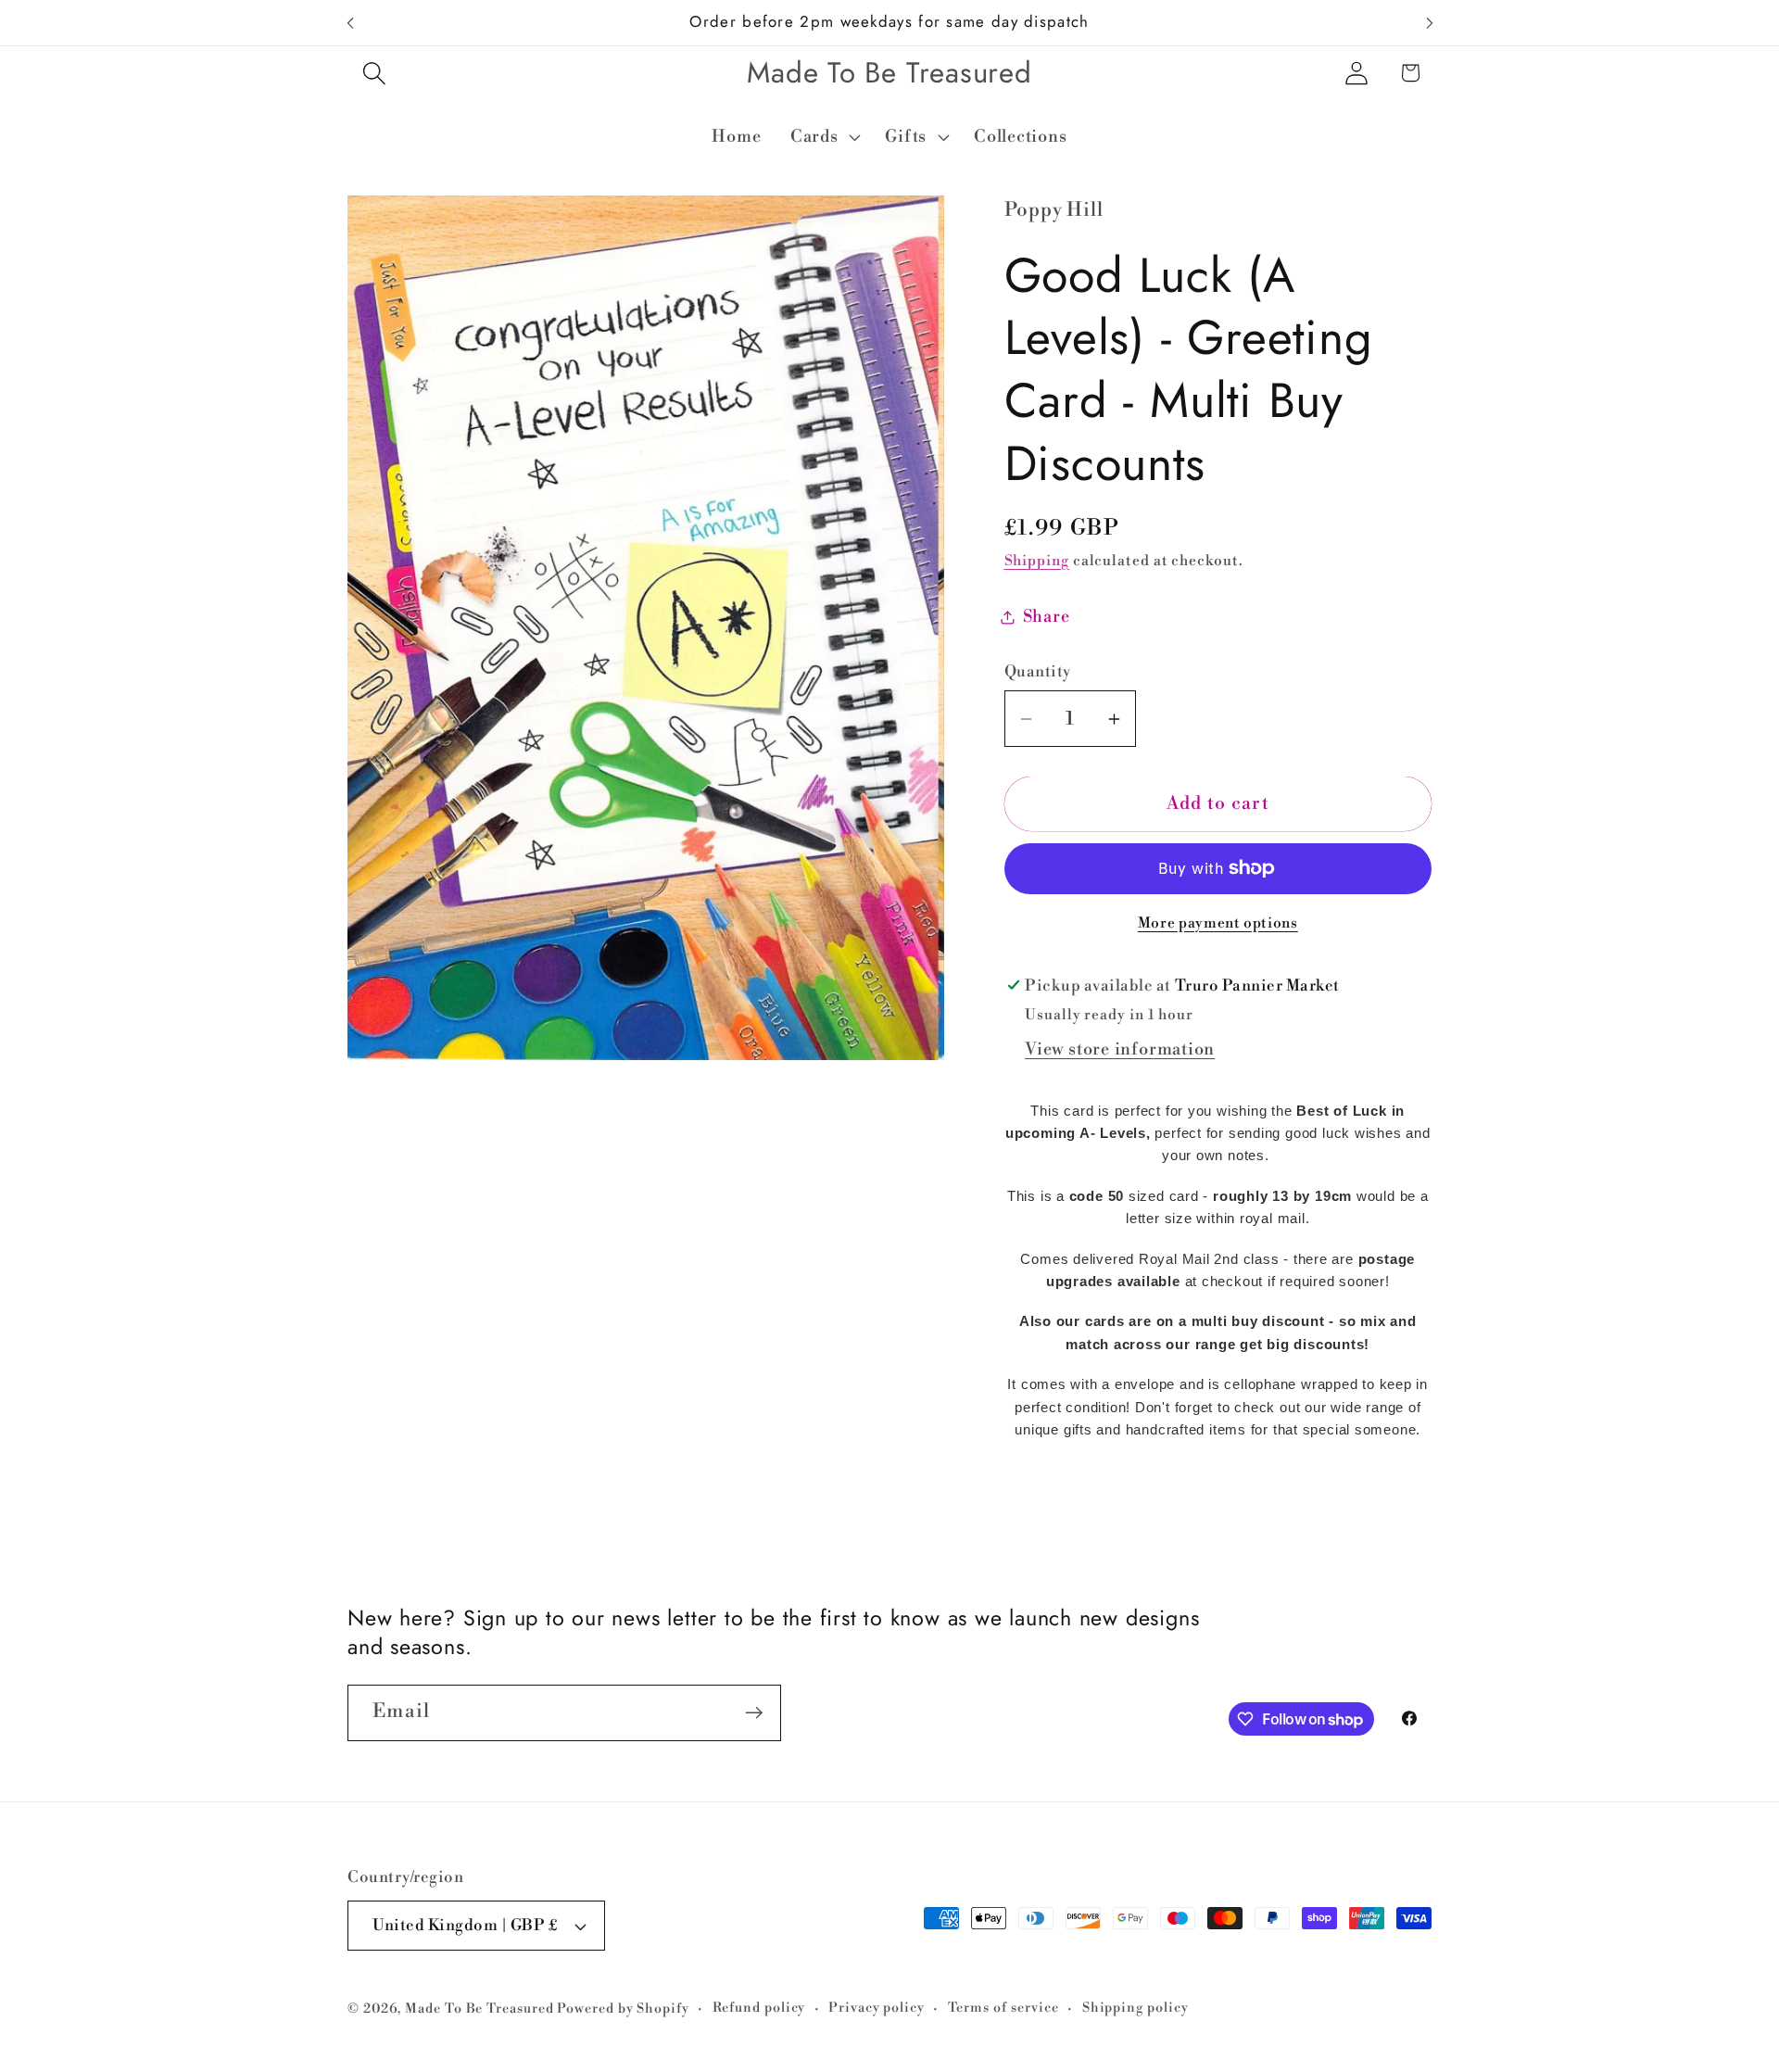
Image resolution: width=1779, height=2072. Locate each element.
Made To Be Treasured (479, 2009)
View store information (1120, 1049)
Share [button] (1047, 617)
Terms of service (1004, 2008)
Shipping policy (1136, 2008)
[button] (374, 73)
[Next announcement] (1430, 23)
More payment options (1218, 923)
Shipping (1037, 561)
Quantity (1038, 672)
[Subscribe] (754, 1713)
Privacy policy (877, 2008)
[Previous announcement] (350, 23)
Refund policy (759, 2008)
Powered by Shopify (623, 2009)
